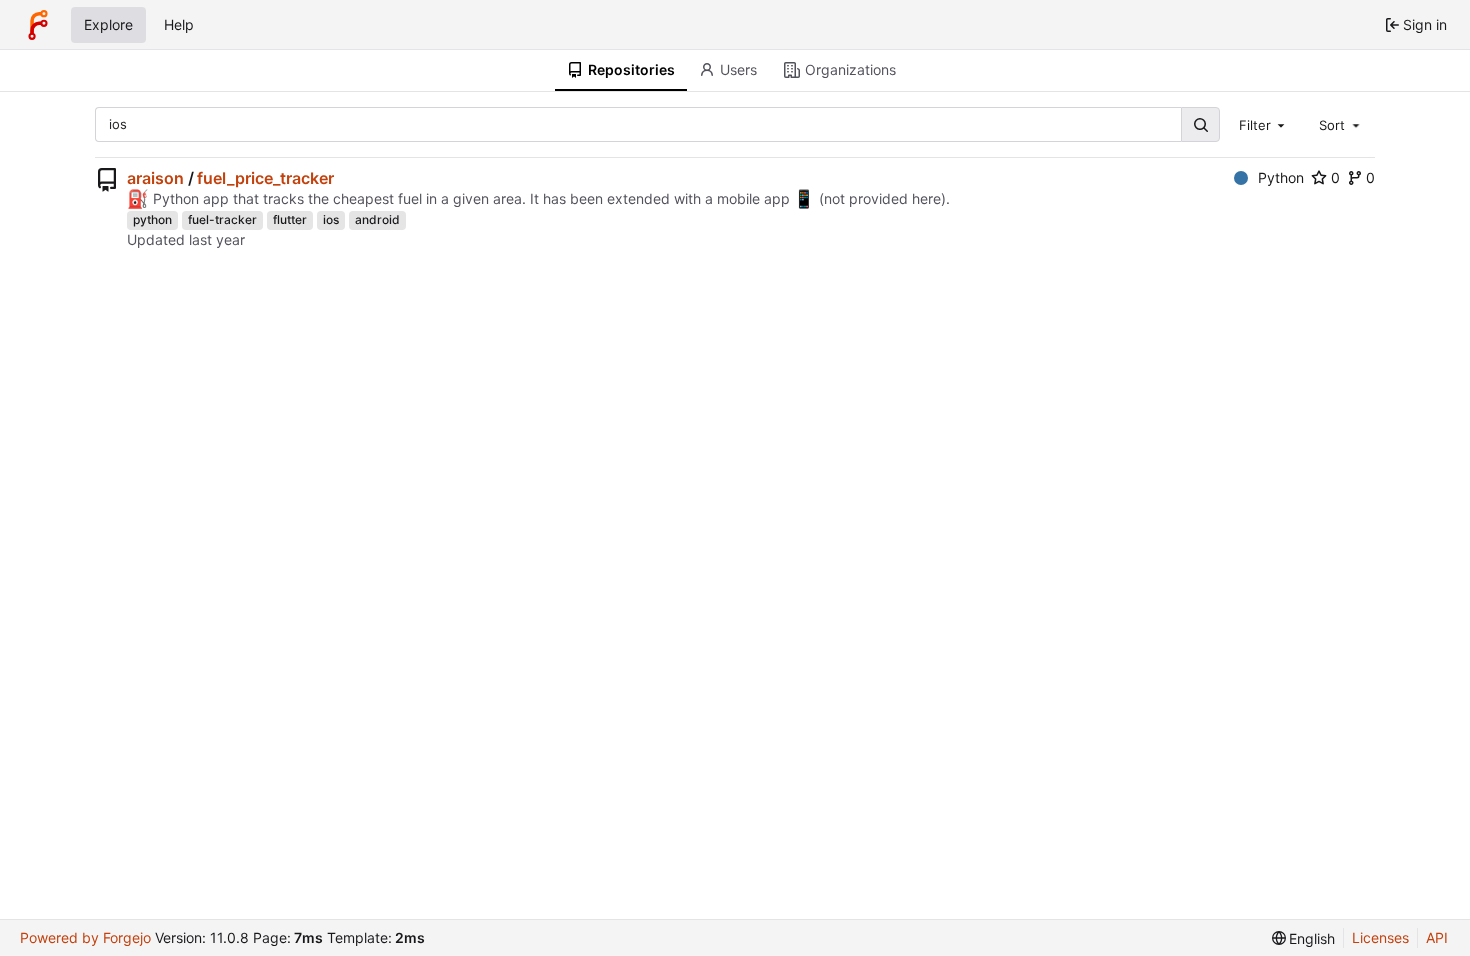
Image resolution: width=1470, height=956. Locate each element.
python (152, 219)
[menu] (1304, 938)
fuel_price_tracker (265, 178)
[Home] (38, 25)
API (1437, 937)
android (377, 219)
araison (155, 178)
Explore (108, 24)
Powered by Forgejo (85, 937)
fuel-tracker (222, 219)
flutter (290, 219)
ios (331, 219)
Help (179, 24)
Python (1281, 177)
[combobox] (1264, 124)
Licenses (1380, 937)
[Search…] (1200, 124)
